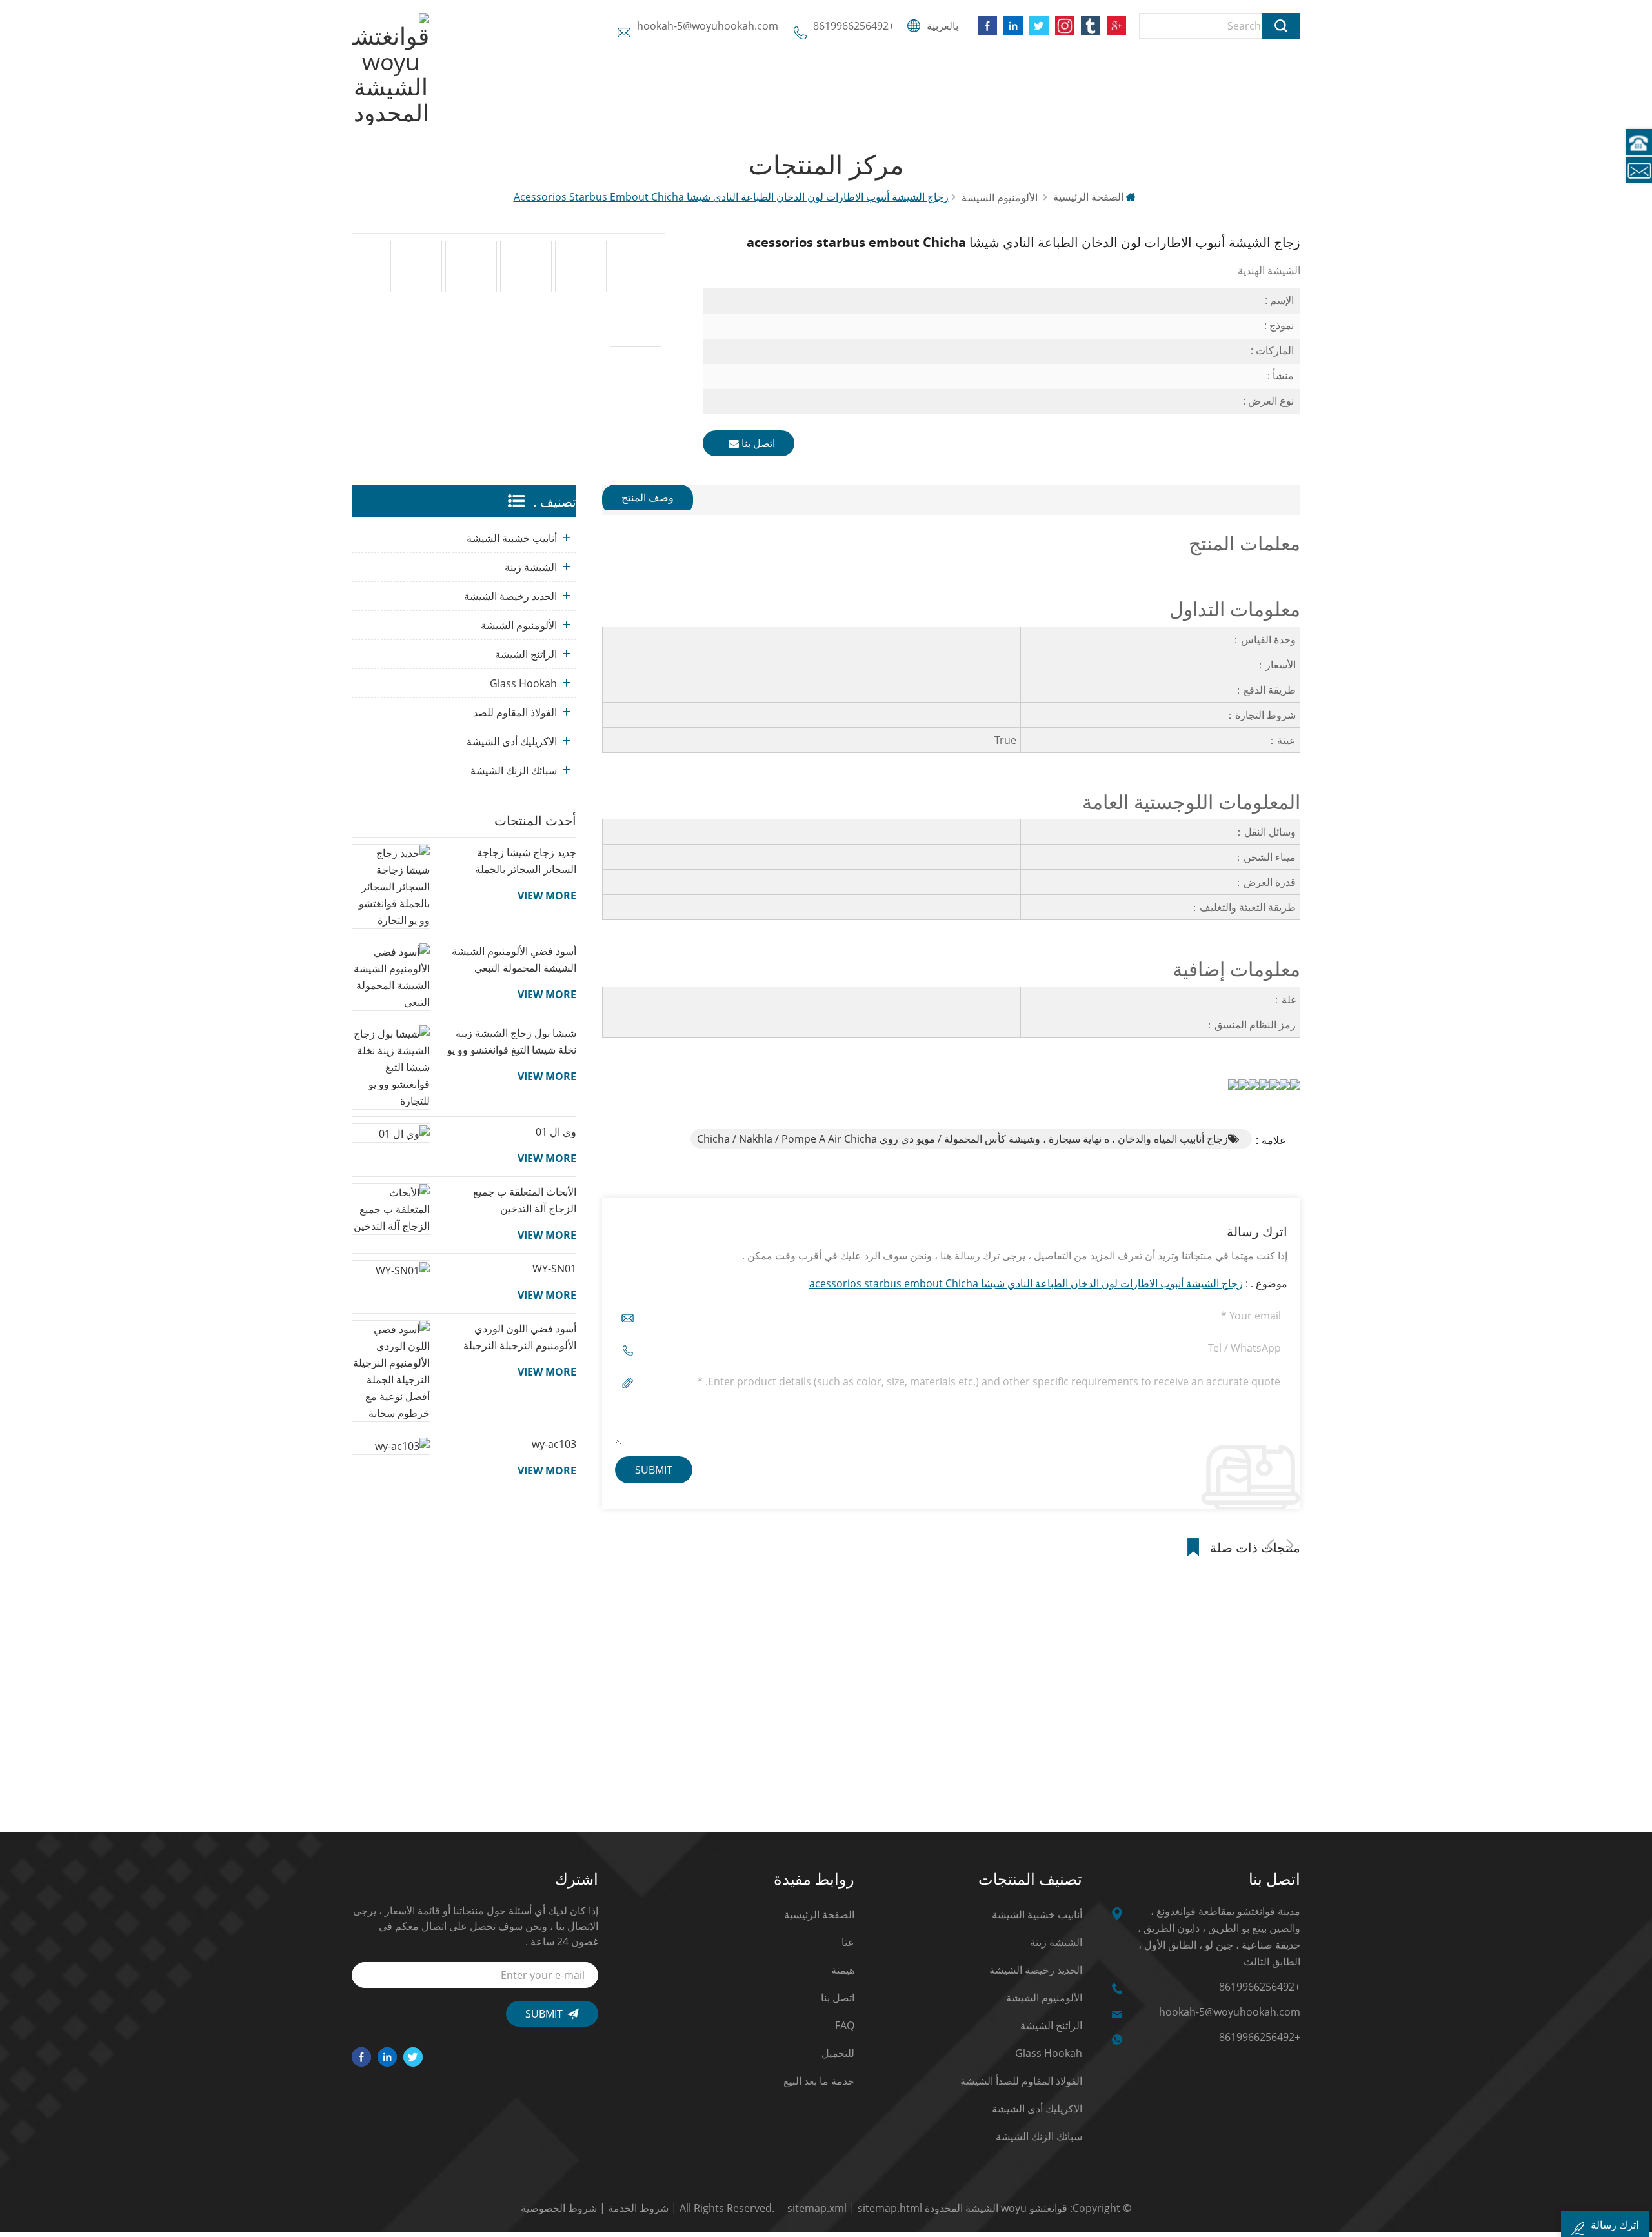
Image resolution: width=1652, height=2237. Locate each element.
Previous (1271, 1545)
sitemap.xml (817, 2208)
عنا (848, 1942)
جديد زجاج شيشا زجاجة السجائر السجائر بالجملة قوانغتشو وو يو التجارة (526, 861)
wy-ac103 (554, 1444)
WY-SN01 (554, 1269)
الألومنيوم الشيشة (519, 625)
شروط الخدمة (638, 2208)
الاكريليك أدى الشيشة (512, 741)
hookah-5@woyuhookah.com (708, 26)
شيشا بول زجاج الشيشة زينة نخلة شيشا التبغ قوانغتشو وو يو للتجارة (512, 1042)
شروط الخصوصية (559, 2208)
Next (1290, 1545)
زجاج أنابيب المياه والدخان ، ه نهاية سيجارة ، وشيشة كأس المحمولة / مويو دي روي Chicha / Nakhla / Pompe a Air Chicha (962, 1139)
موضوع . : (1048, 1283)
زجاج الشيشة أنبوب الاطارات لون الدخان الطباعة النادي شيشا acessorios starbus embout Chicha (1026, 1283)
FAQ (845, 2025)
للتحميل (838, 2053)
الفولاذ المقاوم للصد (515, 712)
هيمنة (843, 1970)
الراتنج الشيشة (526, 654)
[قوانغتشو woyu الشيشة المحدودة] (390, 69)
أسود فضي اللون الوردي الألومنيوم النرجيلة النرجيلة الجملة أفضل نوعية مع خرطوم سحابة (512, 1338)
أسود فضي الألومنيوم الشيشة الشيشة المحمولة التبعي (514, 959)
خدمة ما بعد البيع (819, 2081)
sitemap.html (890, 2208)
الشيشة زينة (531, 567)
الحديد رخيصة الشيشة (510, 596)
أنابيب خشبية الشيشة (512, 538)
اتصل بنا (757, 443)
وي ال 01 (556, 1132)
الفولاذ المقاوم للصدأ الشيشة (1021, 2081)
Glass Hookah (523, 683)
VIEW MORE (547, 896)
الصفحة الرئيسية (1090, 197)
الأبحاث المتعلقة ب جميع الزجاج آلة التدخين (525, 1200)
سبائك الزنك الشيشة (514, 770)
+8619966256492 (854, 26)
